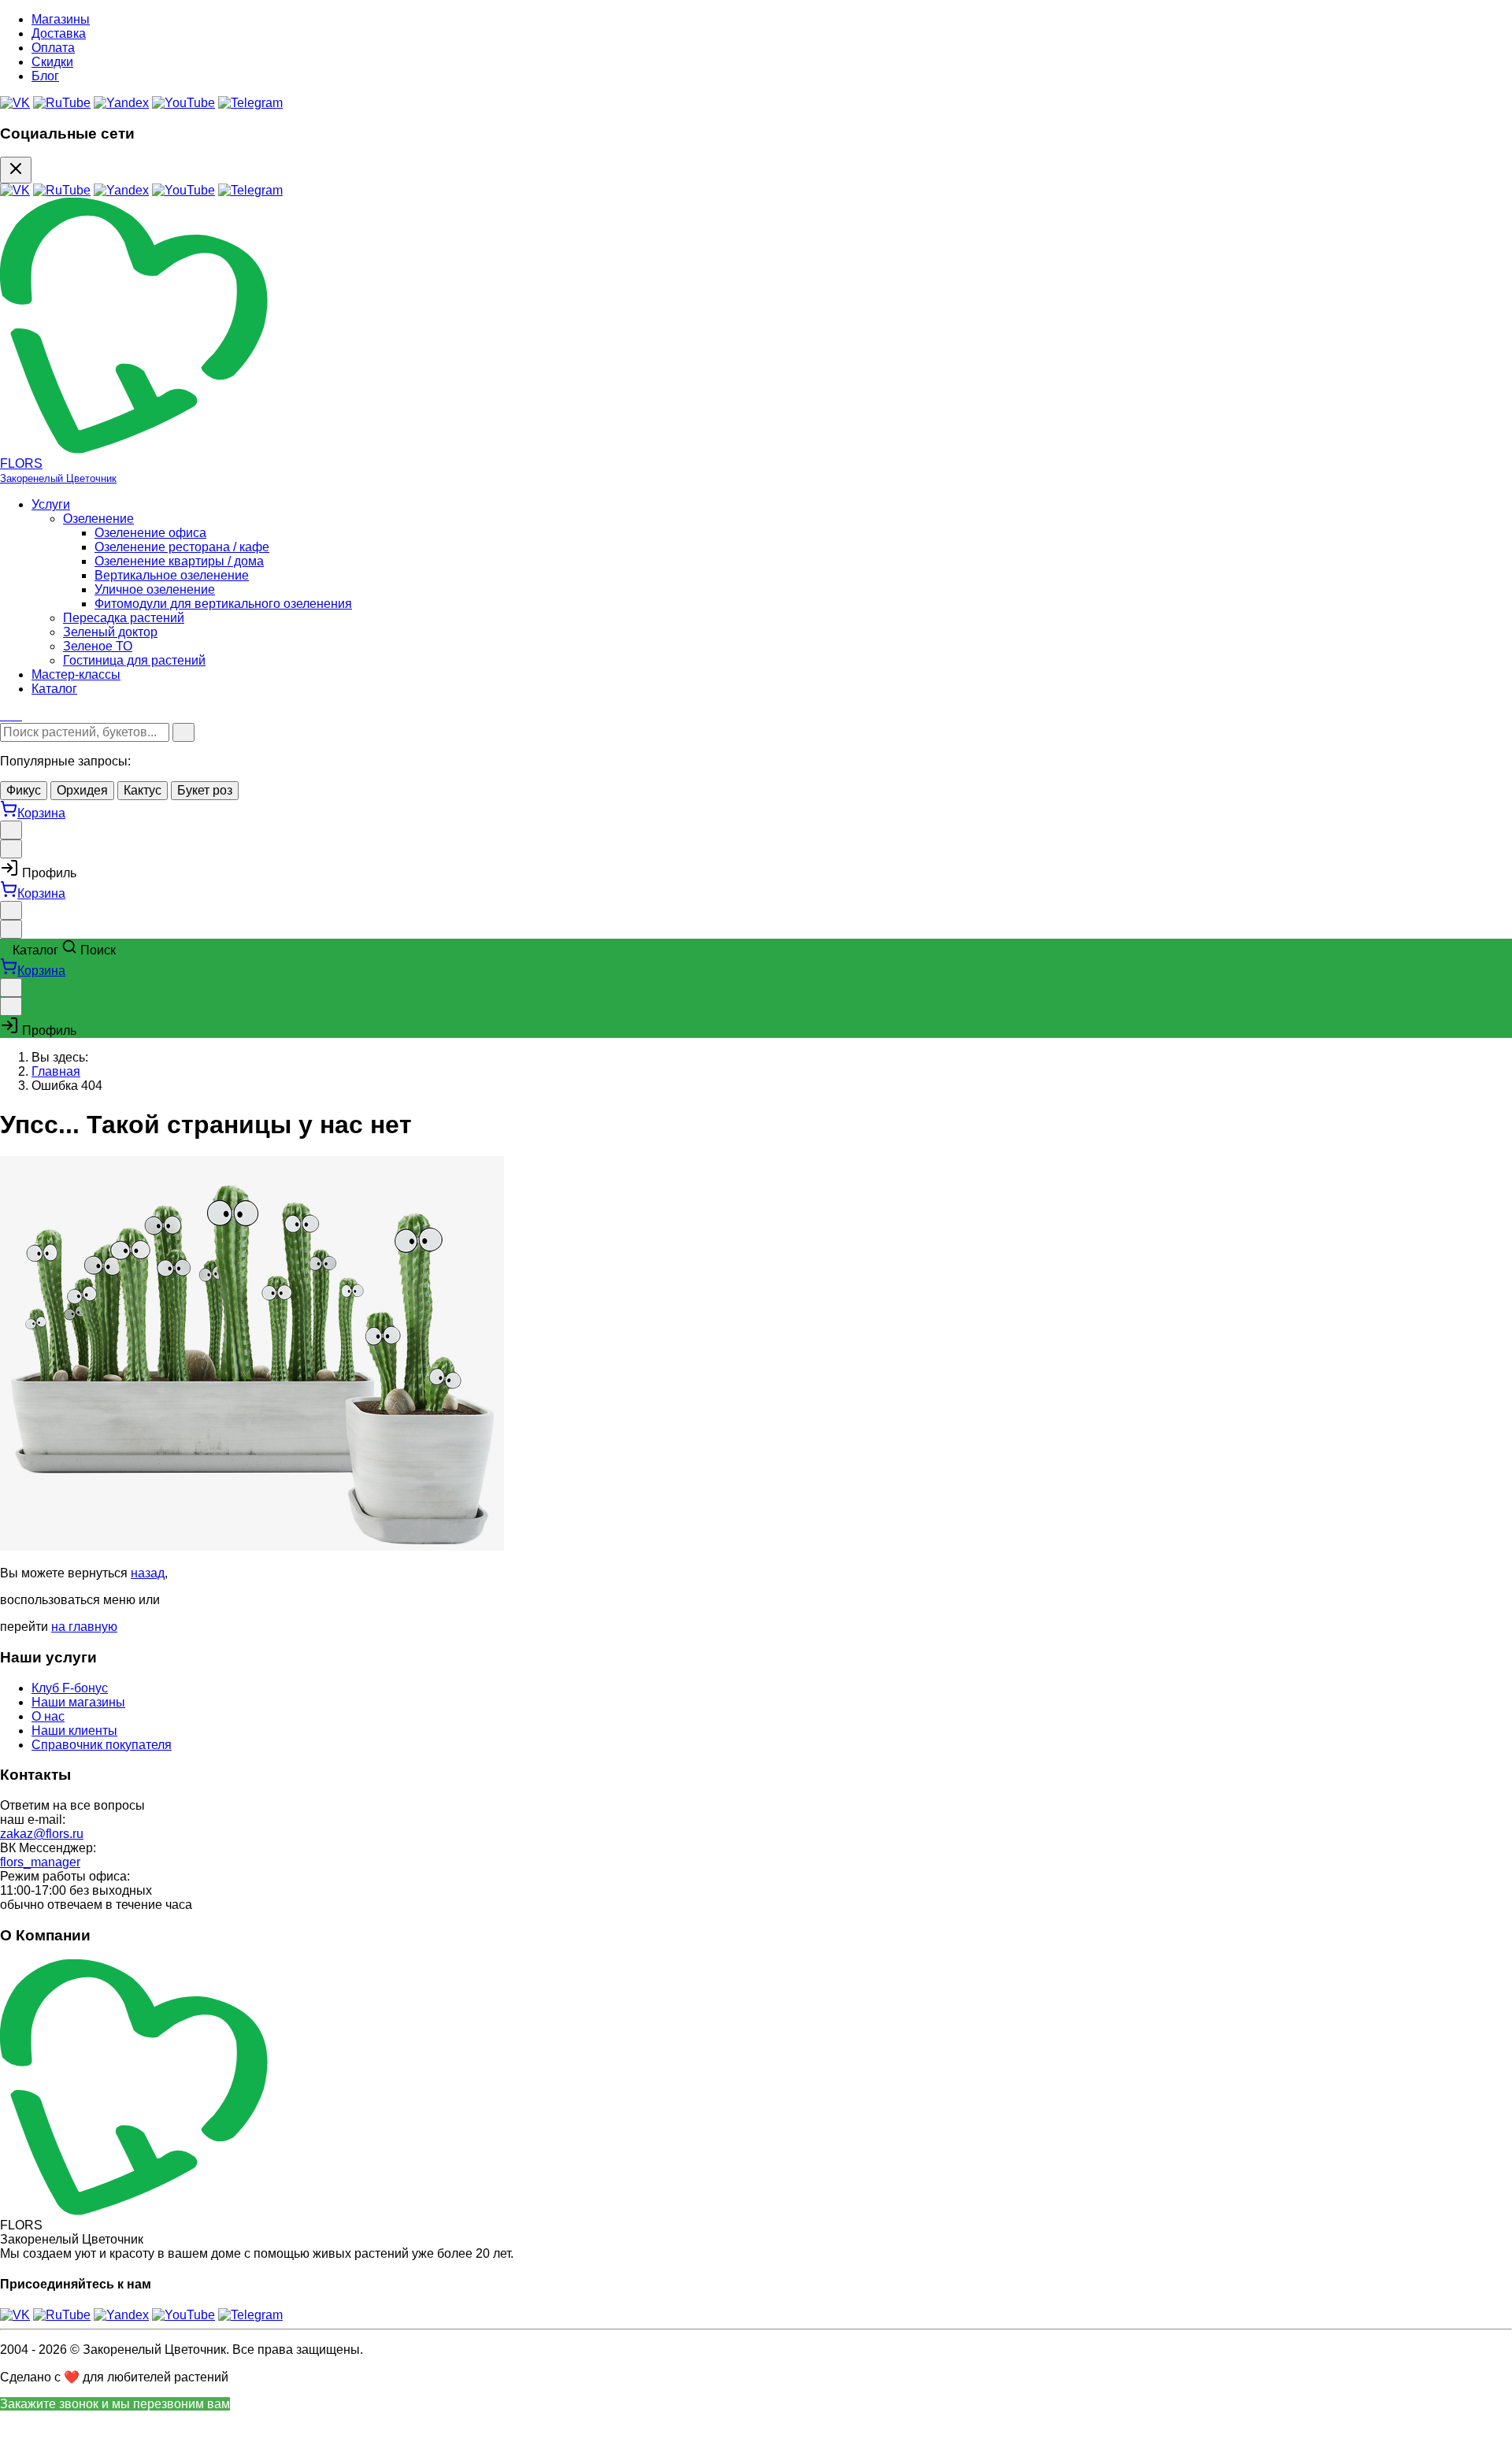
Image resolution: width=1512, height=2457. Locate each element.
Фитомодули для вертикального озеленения (223, 604)
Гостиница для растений (134, 660)
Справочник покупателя (102, 1745)
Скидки (52, 62)
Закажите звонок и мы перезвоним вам (115, 2404)
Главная (56, 1071)
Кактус (143, 790)
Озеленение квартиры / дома (179, 561)
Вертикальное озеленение (172, 575)
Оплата (53, 48)
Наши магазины (78, 1702)
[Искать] (183, 732)
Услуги (51, 504)
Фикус (24, 790)
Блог (45, 76)
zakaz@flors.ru (42, 1834)
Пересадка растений (124, 618)
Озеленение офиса (150, 533)
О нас (48, 1716)
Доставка (59, 33)
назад (148, 1573)
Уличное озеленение (155, 589)
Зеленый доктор (110, 632)
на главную (84, 1627)
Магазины (61, 19)
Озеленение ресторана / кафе (182, 547)
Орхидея (82, 790)
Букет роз (205, 790)
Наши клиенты (74, 1731)
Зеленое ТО (98, 646)
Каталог (54, 689)
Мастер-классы (76, 674)
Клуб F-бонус (70, 1688)
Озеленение (98, 519)
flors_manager (40, 1862)
